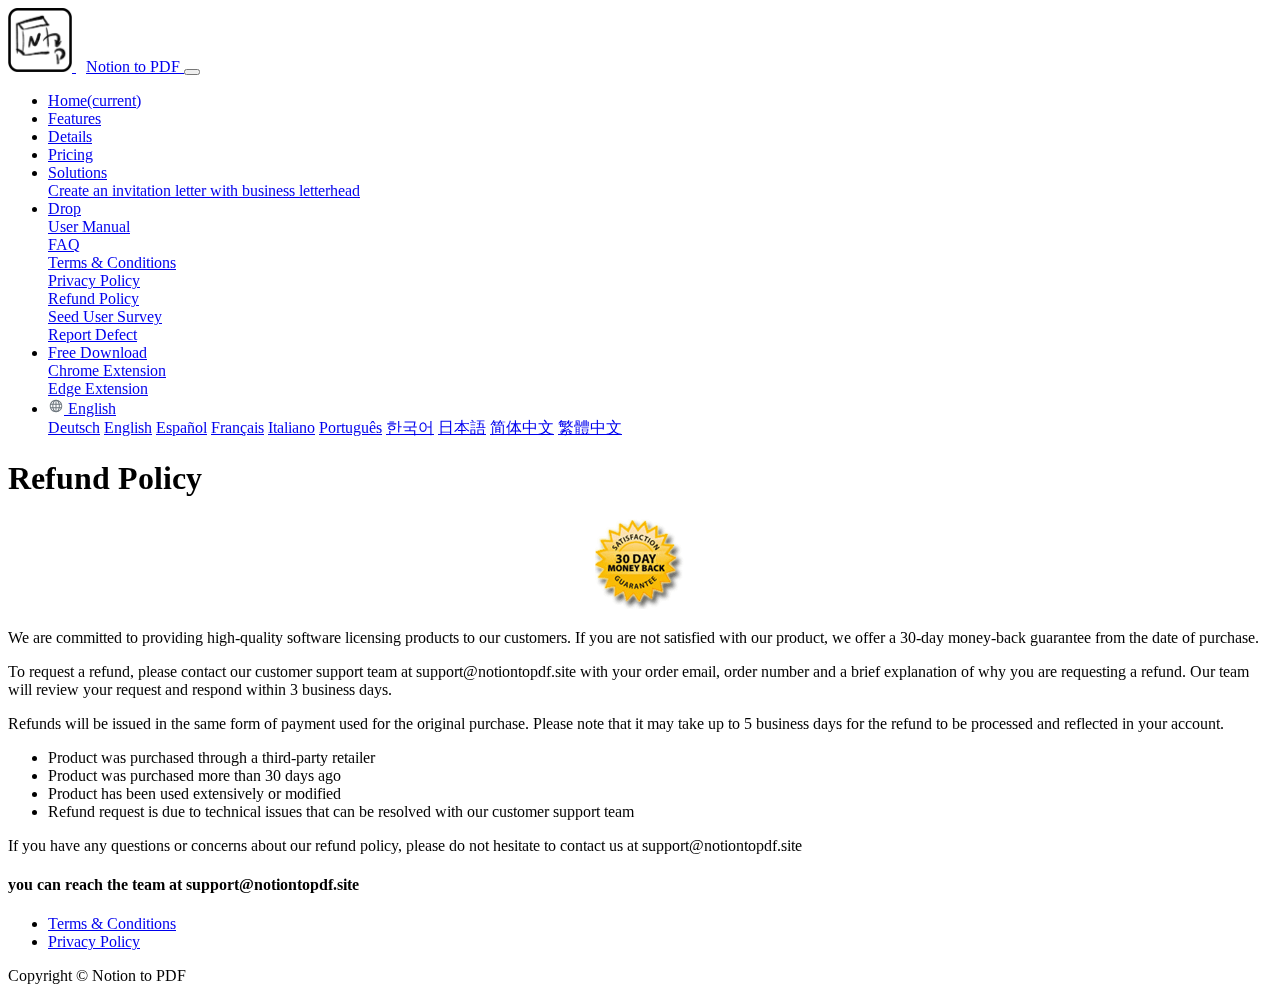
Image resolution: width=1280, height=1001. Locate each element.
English (90, 408)
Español (181, 427)
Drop (64, 208)
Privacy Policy (94, 280)
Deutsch (74, 427)
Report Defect (92, 334)
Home (94, 100)
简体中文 (522, 427)
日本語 (462, 427)
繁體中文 (590, 427)
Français (237, 427)
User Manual (89, 226)
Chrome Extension (107, 370)
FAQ (64, 244)
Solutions (77, 172)
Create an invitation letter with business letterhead (204, 190)
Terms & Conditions (112, 262)
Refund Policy (93, 298)
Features (74, 118)
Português (350, 427)
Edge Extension (98, 388)
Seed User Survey (105, 316)
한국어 (410, 427)
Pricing (70, 154)
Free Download (97, 352)
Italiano (291, 427)
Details (70, 136)
